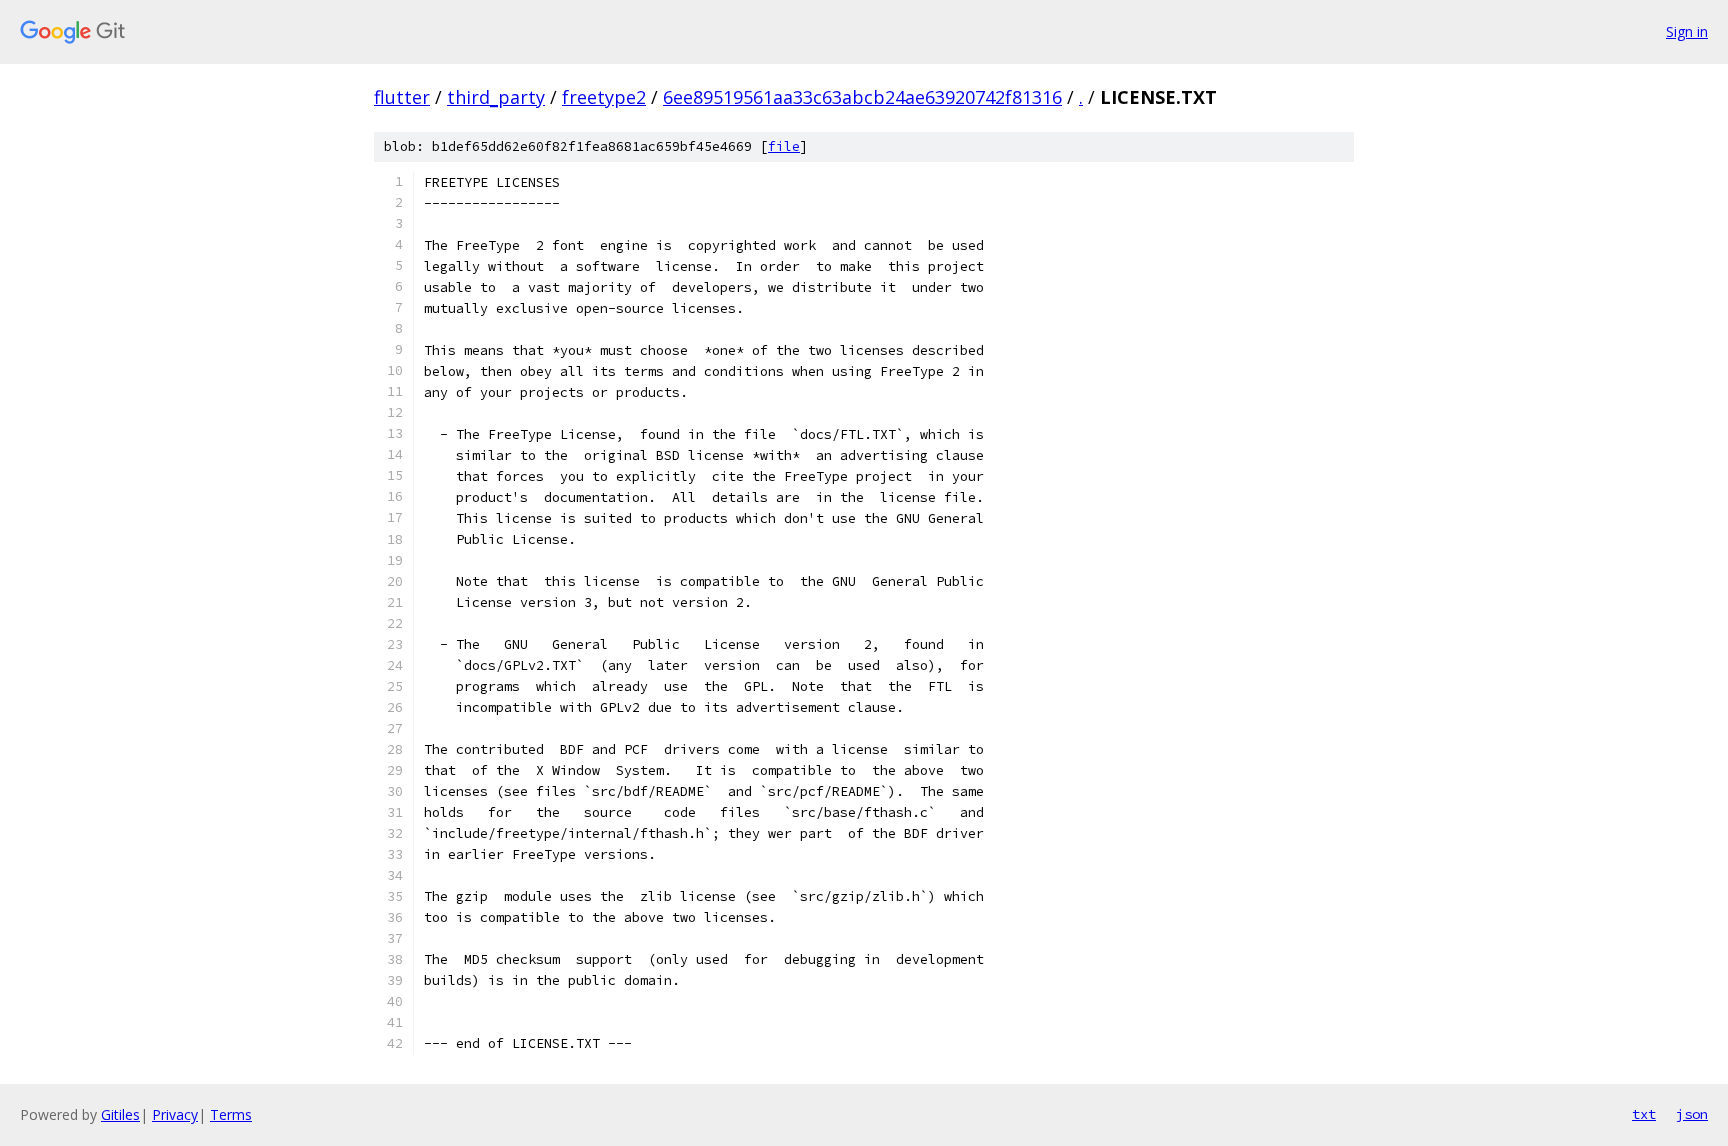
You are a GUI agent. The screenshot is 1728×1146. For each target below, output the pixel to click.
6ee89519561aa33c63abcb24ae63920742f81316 (862, 97)
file (784, 146)
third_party (496, 97)
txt (1644, 1114)
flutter (402, 97)
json (1692, 1114)
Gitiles (120, 1114)
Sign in (1687, 31)
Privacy (175, 1114)
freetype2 (604, 97)
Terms (231, 1114)
